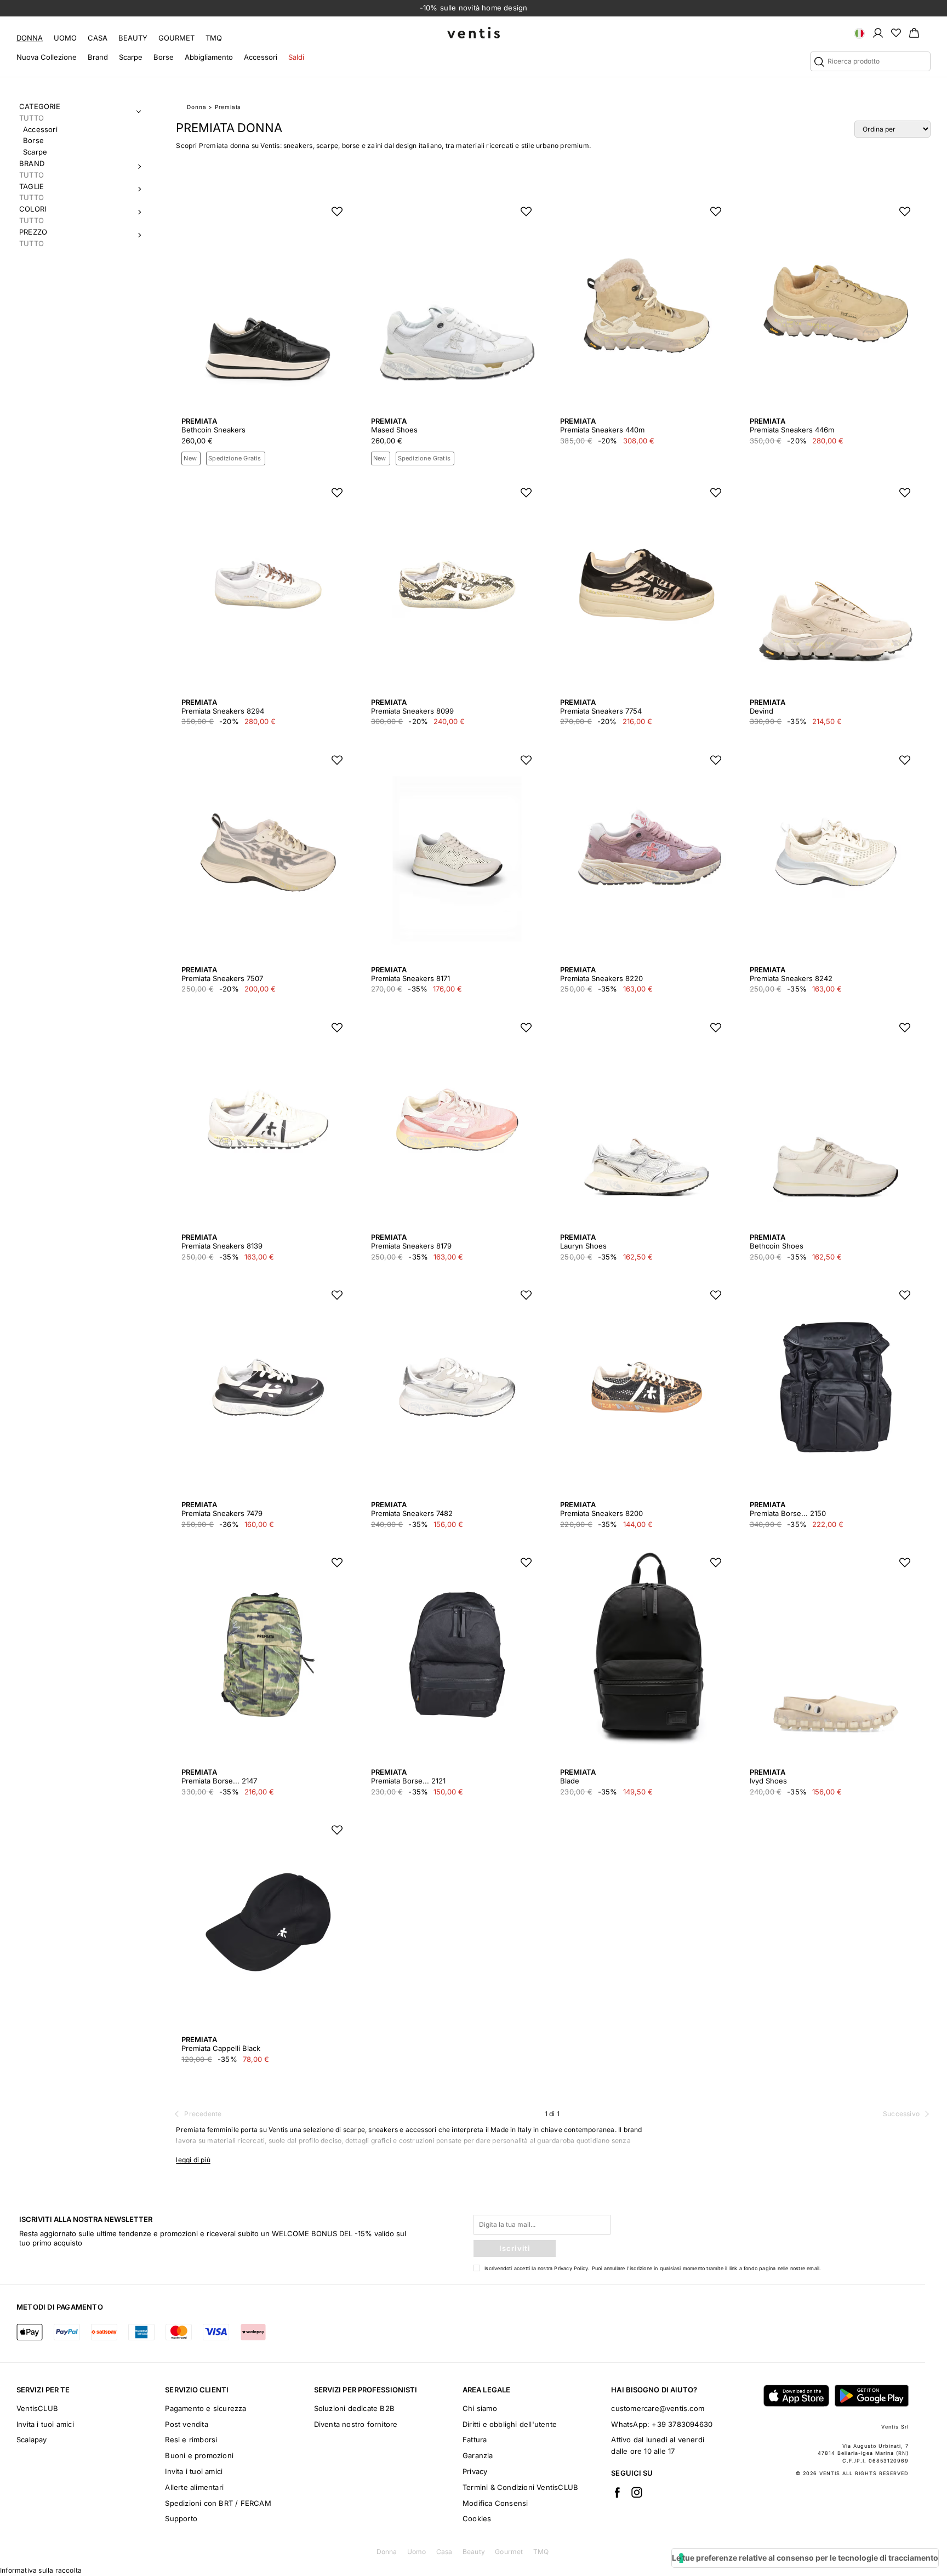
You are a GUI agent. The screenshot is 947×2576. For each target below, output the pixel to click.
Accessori (261, 57)
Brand (98, 57)
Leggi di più (193, 2160)
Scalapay (32, 2440)
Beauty (133, 38)
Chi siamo (480, 2408)
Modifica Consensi (495, 2503)
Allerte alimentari (194, 2487)
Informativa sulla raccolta (41, 2570)
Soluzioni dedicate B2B (354, 2408)
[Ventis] (473, 33)
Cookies (477, 2518)
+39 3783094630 (682, 2424)
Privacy (475, 2471)
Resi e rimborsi (191, 2440)
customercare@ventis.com (658, 2408)
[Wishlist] (896, 32)
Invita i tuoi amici (45, 2424)
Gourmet (176, 38)
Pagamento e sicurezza (206, 2408)
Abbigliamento (209, 57)
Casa (98, 38)
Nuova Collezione (47, 57)
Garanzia (478, 2455)
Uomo (65, 38)
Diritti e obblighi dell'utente (510, 2424)
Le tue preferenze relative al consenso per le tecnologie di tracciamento (805, 2558)
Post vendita (186, 2424)
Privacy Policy (571, 2268)
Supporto (181, 2518)
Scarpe (131, 57)
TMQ (214, 38)
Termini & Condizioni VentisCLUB (520, 2487)
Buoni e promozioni (199, 2455)
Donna (30, 38)
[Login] (878, 32)
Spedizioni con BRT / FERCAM (218, 2503)
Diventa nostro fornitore (356, 2424)
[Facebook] (617, 2492)
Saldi (296, 57)
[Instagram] (637, 2492)
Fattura (475, 2440)
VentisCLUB (37, 2408)
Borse (164, 57)
